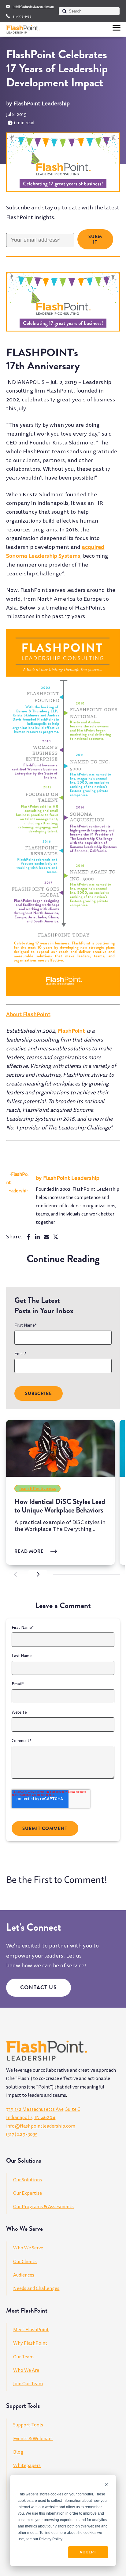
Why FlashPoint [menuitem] (30, 2343)
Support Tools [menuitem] (28, 2425)
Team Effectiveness (38, 1489)
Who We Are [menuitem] (26, 2370)
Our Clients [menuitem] (25, 2262)
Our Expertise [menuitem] (28, 2193)
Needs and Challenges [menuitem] (36, 2288)
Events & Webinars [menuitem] (33, 2439)
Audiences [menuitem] (24, 2275)
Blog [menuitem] (18, 2452)
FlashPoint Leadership (42, 104)
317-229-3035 (22, 16)
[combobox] (89, 11)
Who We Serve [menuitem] (28, 2248)
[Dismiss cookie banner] (106, 2485)
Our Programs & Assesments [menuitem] (43, 2207)
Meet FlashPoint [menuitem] (31, 2330)
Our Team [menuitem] (23, 2357)
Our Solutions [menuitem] (28, 2180)
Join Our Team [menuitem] (28, 2384)
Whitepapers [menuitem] (27, 2465)
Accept (88, 2552)
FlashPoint (72, 1031)
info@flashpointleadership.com (33, 7)
